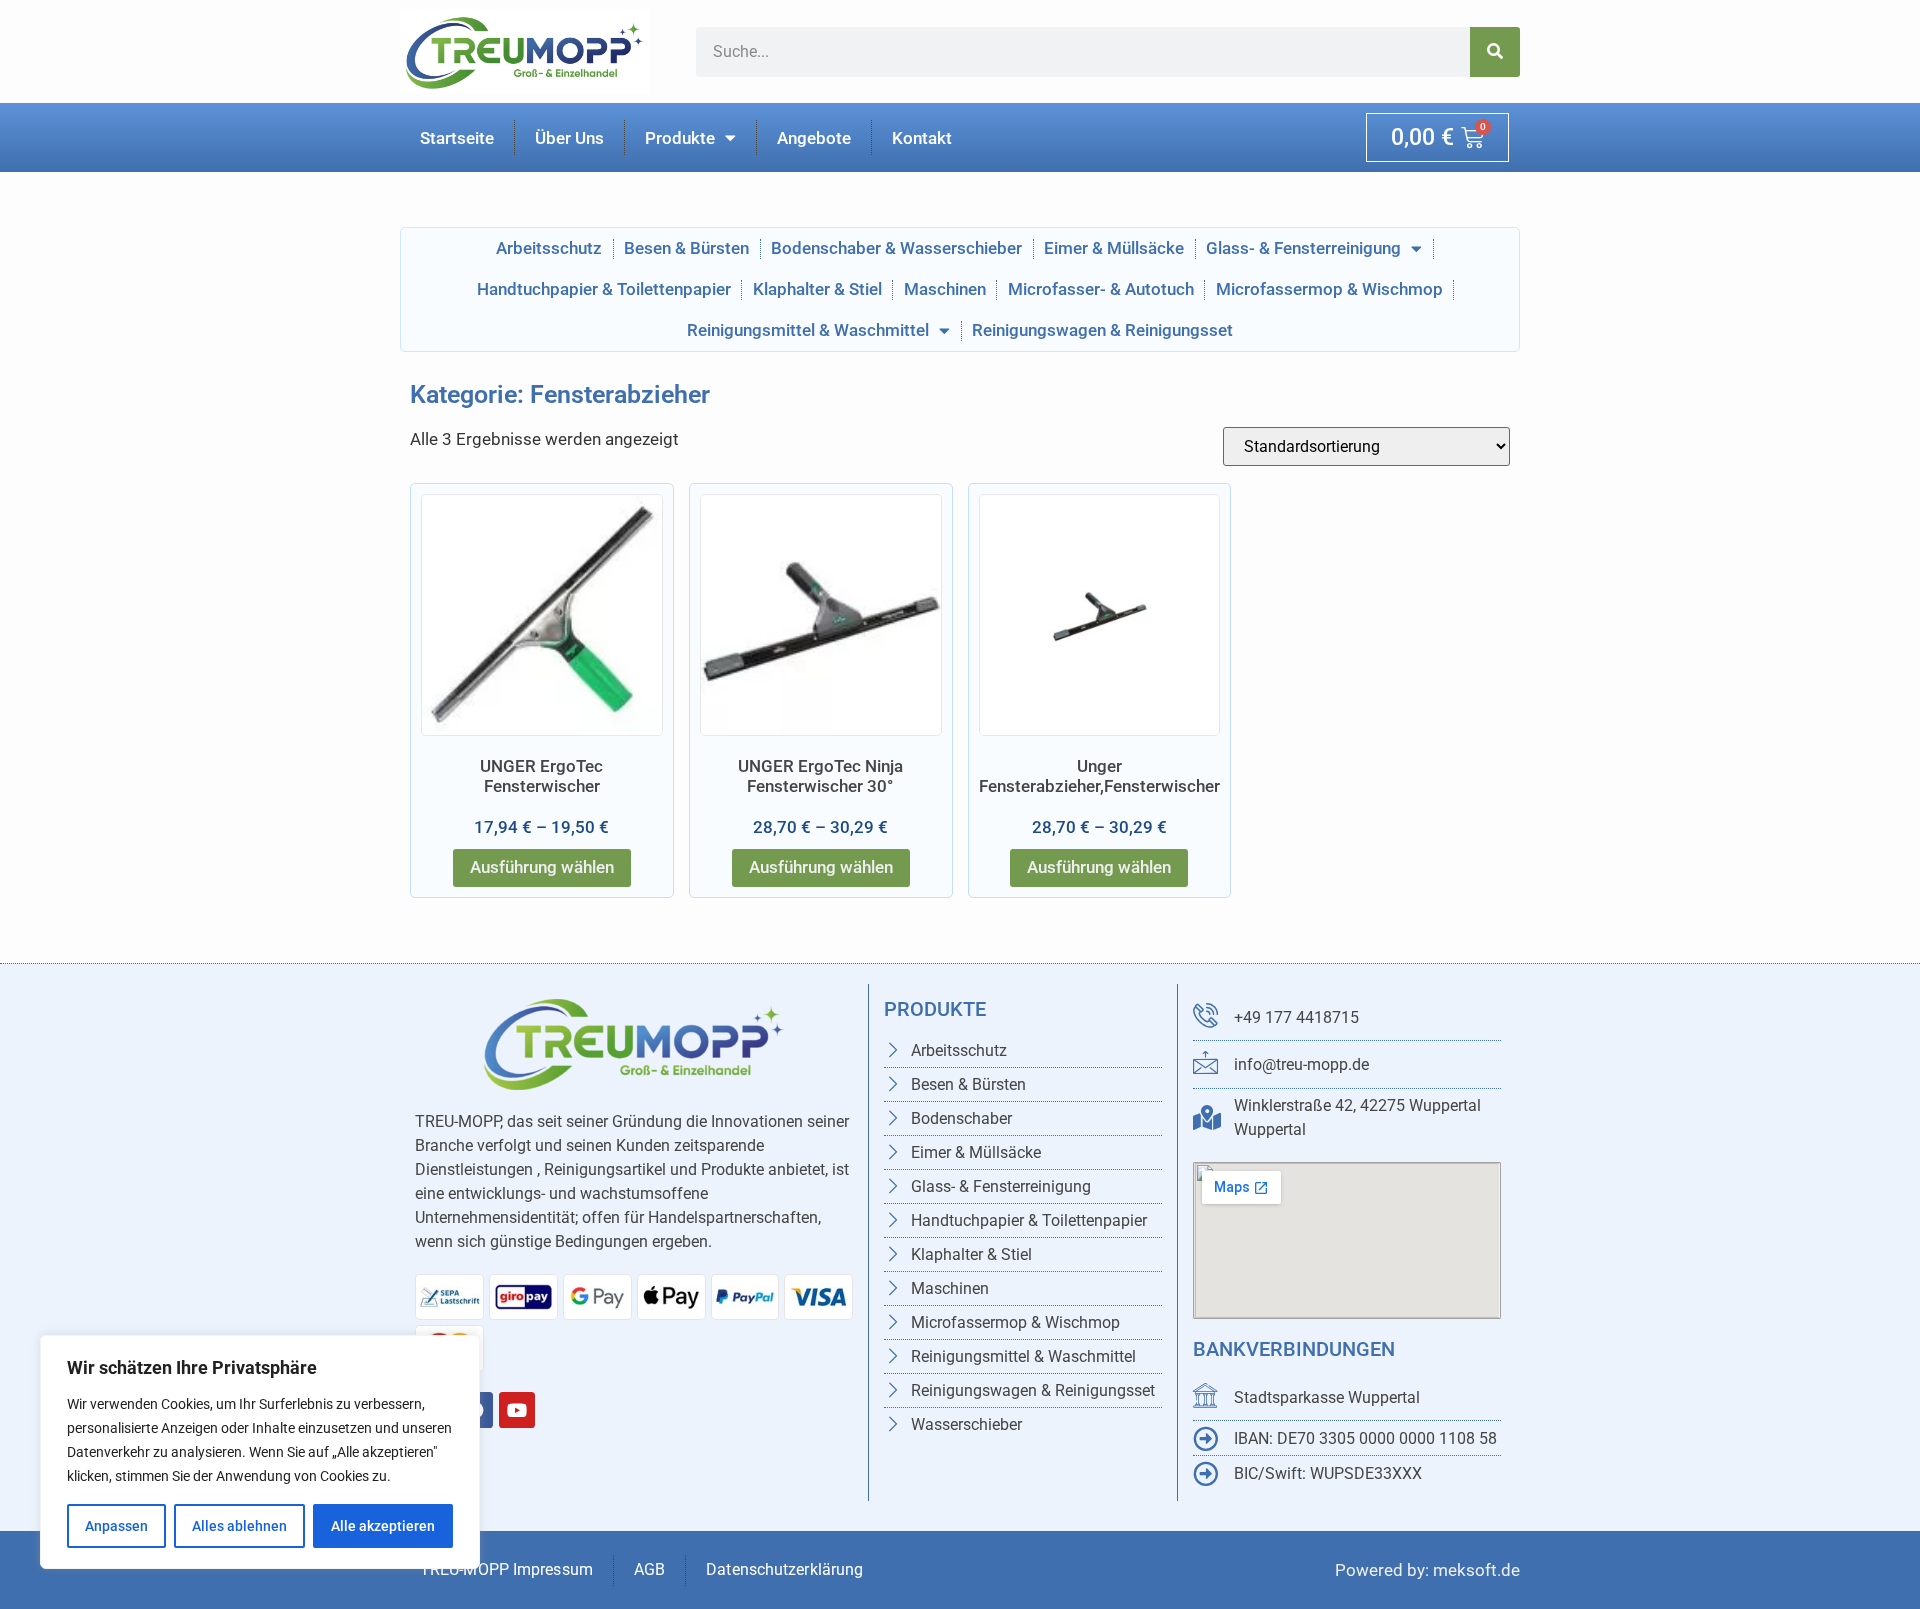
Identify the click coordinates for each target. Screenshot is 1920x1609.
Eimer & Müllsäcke (1114, 248)
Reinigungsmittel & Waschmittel (808, 330)
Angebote (814, 138)
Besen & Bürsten (686, 248)
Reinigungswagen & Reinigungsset (1102, 330)
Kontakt (922, 138)
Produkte (680, 138)
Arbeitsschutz (549, 248)
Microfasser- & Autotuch (1101, 289)
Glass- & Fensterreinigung (1303, 248)
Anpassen (116, 1526)
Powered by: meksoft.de (1427, 1570)
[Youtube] (517, 1410)
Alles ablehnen (239, 1526)
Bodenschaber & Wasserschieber (896, 248)
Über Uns (569, 138)
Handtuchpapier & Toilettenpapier (604, 289)
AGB (649, 1569)
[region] (260, 1452)
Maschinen (945, 289)
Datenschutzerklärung (786, 1569)
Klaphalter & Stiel (817, 289)
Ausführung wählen (542, 867)
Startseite (457, 138)
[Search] (1495, 52)
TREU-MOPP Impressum (506, 1569)
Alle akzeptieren (383, 1526)
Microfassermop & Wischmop (1329, 289)
